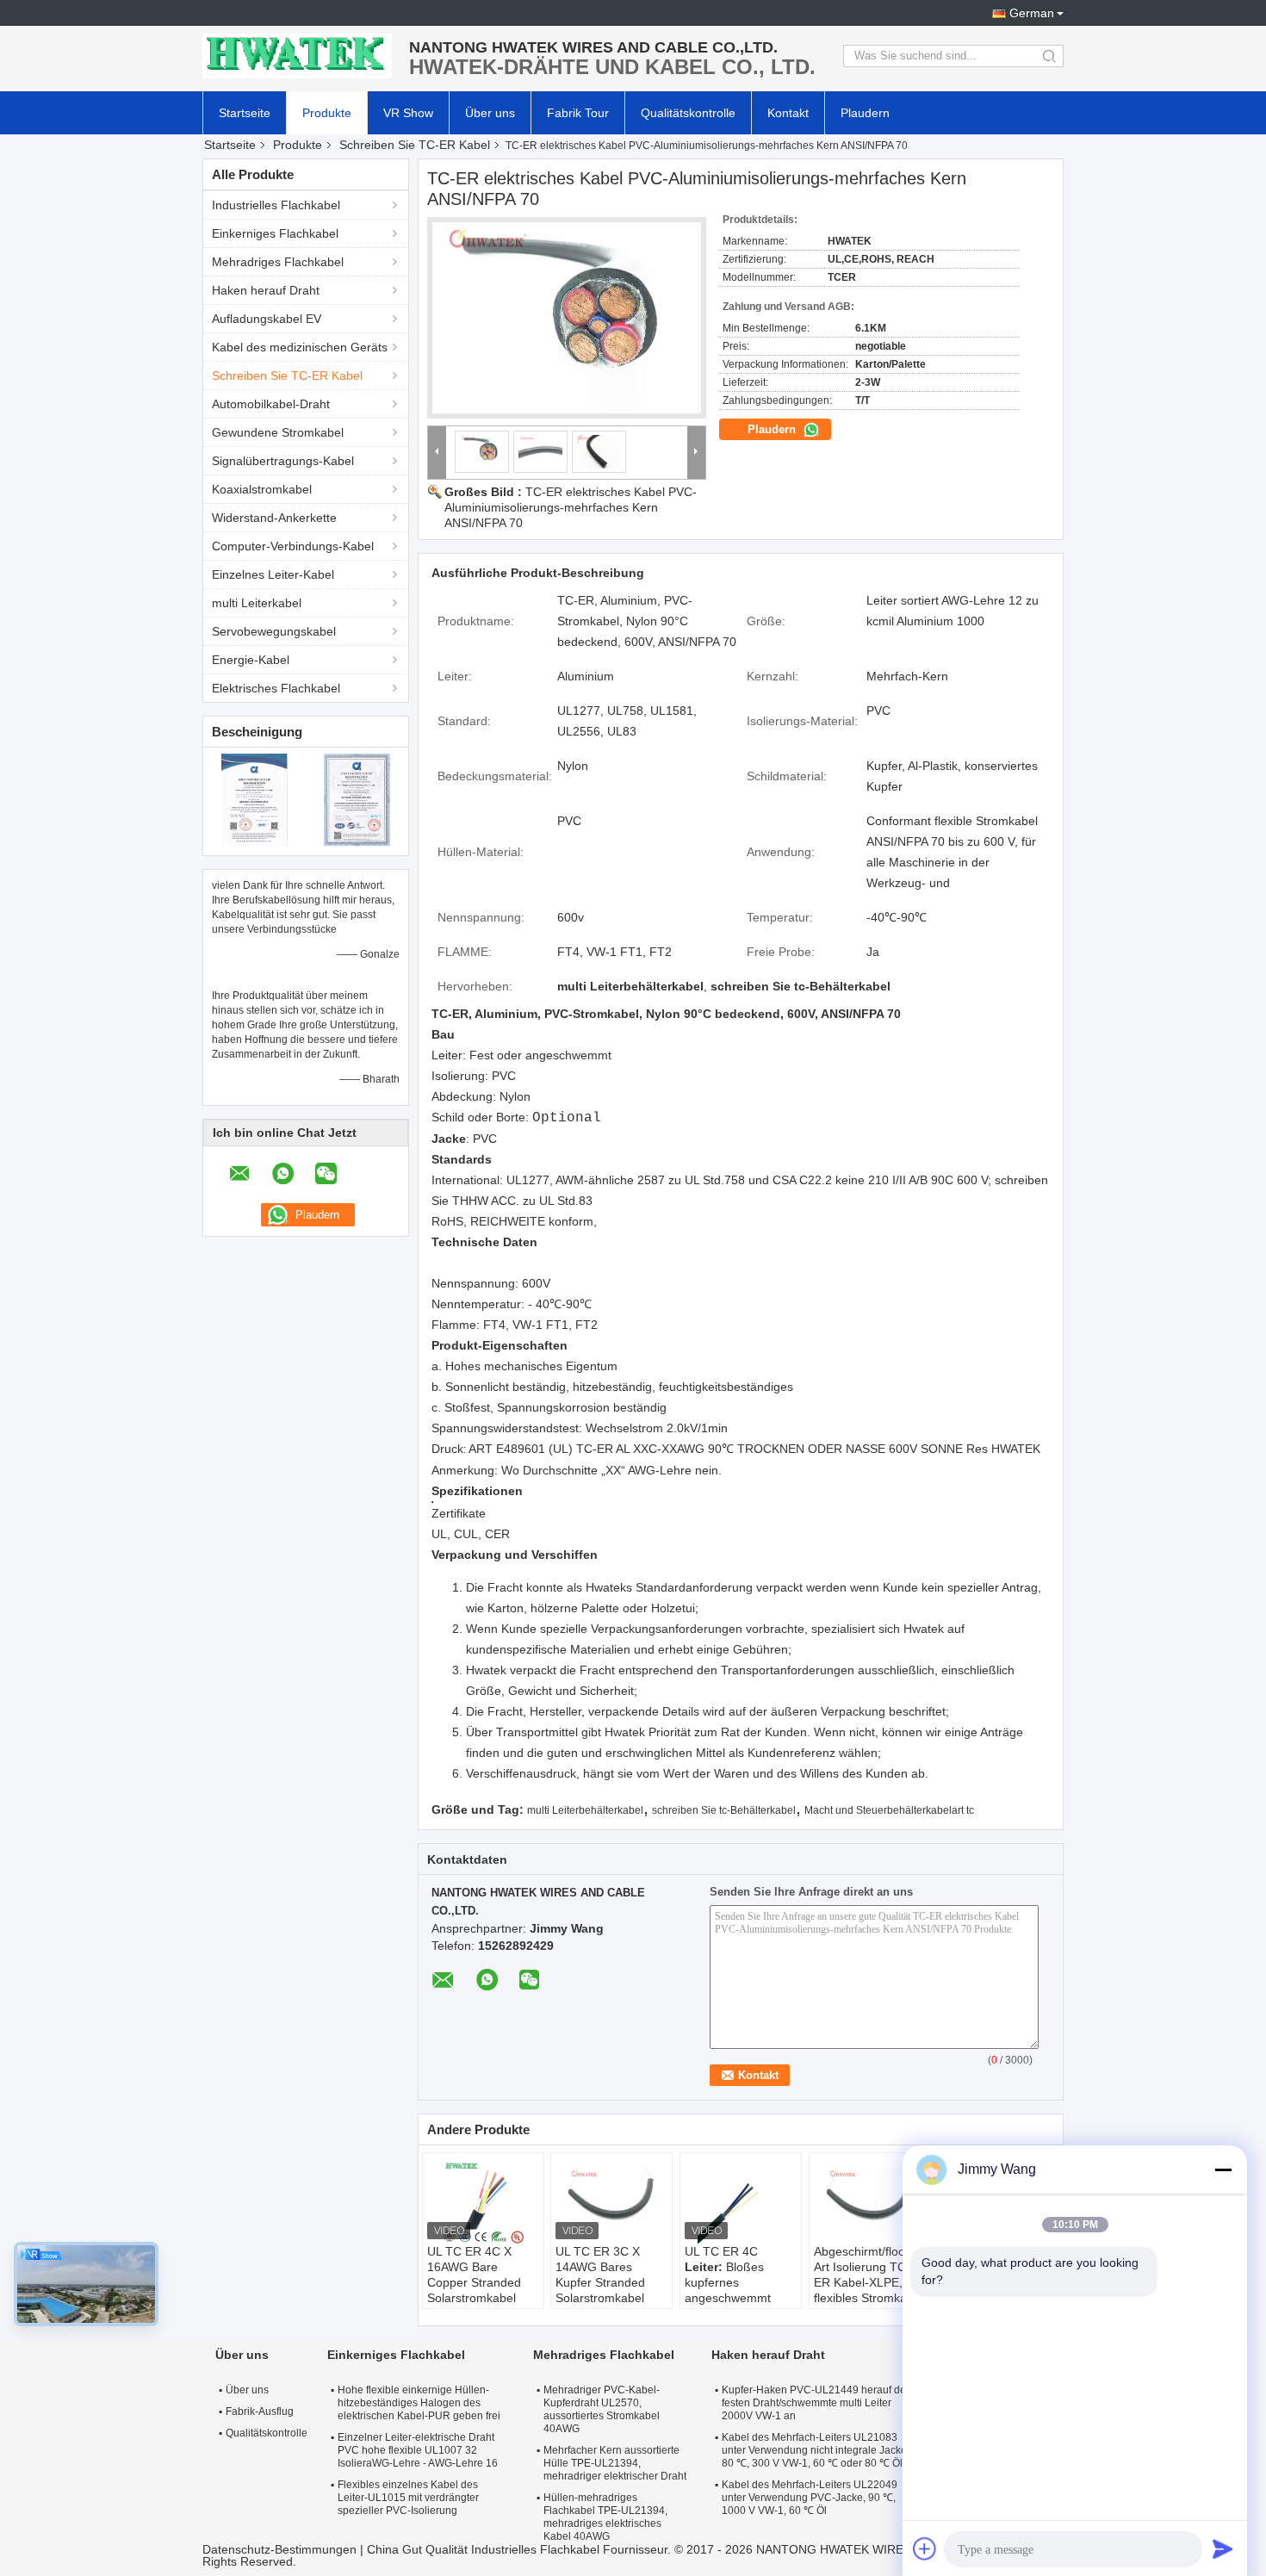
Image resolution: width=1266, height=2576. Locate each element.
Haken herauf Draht (266, 290)
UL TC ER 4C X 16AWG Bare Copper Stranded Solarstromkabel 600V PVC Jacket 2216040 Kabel (475, 2290)
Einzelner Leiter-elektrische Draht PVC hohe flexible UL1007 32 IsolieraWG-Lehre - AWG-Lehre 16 (418, 2450)
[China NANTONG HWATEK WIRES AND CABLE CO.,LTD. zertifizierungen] (254, 799)
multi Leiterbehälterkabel (585, 1810)
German (1032, 13)
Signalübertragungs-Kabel (283, 461)
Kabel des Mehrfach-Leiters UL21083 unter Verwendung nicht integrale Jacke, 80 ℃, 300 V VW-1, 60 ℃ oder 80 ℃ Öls (816, 2450)
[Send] (1223, 2548)
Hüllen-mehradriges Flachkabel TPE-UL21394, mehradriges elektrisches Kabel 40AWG (605, 2517)
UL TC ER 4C (721, 2251)
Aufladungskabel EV (267, 319)
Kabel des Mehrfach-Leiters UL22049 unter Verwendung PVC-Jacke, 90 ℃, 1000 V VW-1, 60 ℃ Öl (810, 2498)
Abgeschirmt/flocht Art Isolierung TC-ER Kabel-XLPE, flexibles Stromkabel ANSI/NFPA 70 (869, 2282)
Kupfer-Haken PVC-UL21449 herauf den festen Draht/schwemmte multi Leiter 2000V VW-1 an (817, 2403)
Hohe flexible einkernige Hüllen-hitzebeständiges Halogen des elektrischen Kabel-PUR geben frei (419, 2403)
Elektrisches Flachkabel (276, 688)
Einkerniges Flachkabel (275, 233)
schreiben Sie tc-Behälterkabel (724, 1810)
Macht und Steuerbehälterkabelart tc (889, 1810)
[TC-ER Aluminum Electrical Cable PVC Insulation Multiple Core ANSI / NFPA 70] (567, 318)
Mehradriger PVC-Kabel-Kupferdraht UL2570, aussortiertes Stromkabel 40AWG (602, 2409)
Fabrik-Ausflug (260, 2412)
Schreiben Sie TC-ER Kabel (415, 145)
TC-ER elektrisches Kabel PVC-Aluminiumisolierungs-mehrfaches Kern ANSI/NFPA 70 (571, 507)
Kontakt (788, 113)
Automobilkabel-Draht (271, 404)
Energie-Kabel (251, 660)
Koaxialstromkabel (262, 489)
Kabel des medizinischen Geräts (300, 347)
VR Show (408, 113)
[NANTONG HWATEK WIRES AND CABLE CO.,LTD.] (297, 56)
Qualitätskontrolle (688, 113)
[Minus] (1223, 2169)
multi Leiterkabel (257, 603)
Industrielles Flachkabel (276, 205)
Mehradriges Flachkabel (278, 262)
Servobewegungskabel (274, 631)
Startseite (245, 113)
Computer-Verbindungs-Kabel (293, 546)
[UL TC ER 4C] (741, 2200)
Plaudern (865, 113)
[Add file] (925, 2548)
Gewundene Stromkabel (278, 432)
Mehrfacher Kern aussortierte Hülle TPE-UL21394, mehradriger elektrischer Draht (615, 2463)
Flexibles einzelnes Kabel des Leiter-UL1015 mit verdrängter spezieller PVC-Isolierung (408, 2498)
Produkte (327, 113)
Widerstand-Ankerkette (274, 518)
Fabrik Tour (578, 113)
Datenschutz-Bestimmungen (279, 2549)
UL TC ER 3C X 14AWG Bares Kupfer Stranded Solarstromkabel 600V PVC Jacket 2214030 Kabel (603, 2290)
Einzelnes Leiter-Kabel (273, 574)
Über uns (490, 113)
